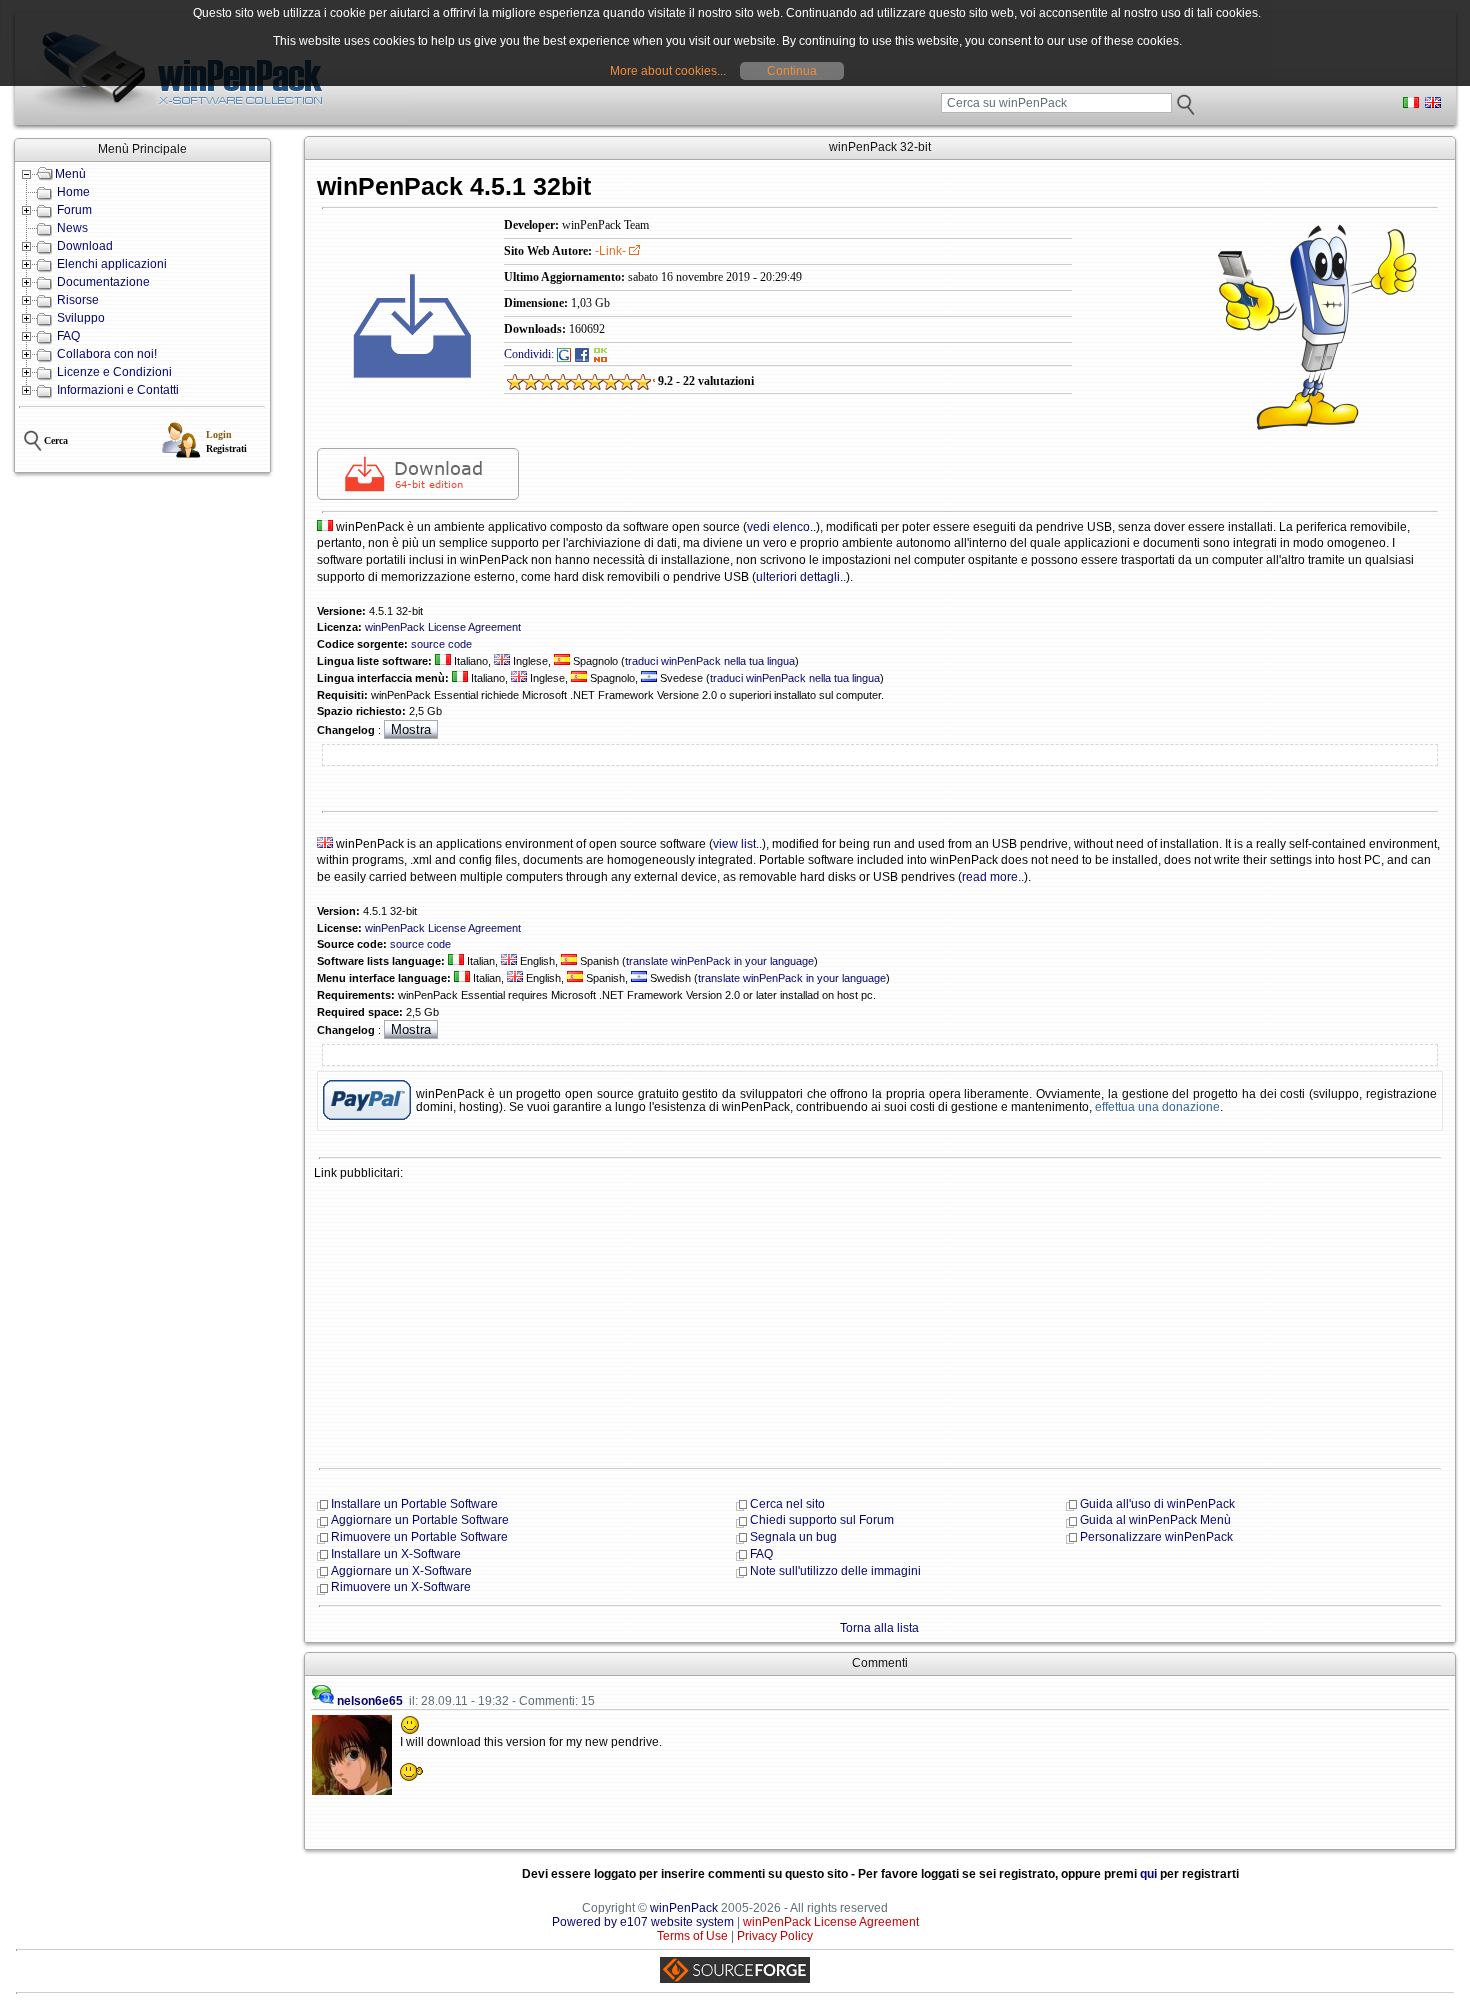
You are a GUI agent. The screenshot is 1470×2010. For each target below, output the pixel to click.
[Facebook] (582, 354)
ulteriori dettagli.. (801, 577)
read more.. (993, 877)
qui (1148, 1874)
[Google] (564, 354)
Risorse (78, 300)
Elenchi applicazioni (112, 264)
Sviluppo (81, 318)
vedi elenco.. (781, 527)
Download (85, 246)
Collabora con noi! (107, 354)
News (72, 228)
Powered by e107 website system (643, 1922)
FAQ (68, 336)
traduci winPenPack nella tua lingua (710, 661)
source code (441, 644)
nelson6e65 (370, 1701)
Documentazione (103, 282)
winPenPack (684, 1908)
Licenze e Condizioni (114, 372)
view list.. (737, 844)
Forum (74, 210)
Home (73, 192)
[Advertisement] (880, 1322)
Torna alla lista (879, 1628)
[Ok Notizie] (601, 354)
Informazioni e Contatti (118, 390)
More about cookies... (668, 71)
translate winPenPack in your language (720, 961)
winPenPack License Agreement (443, 627)
